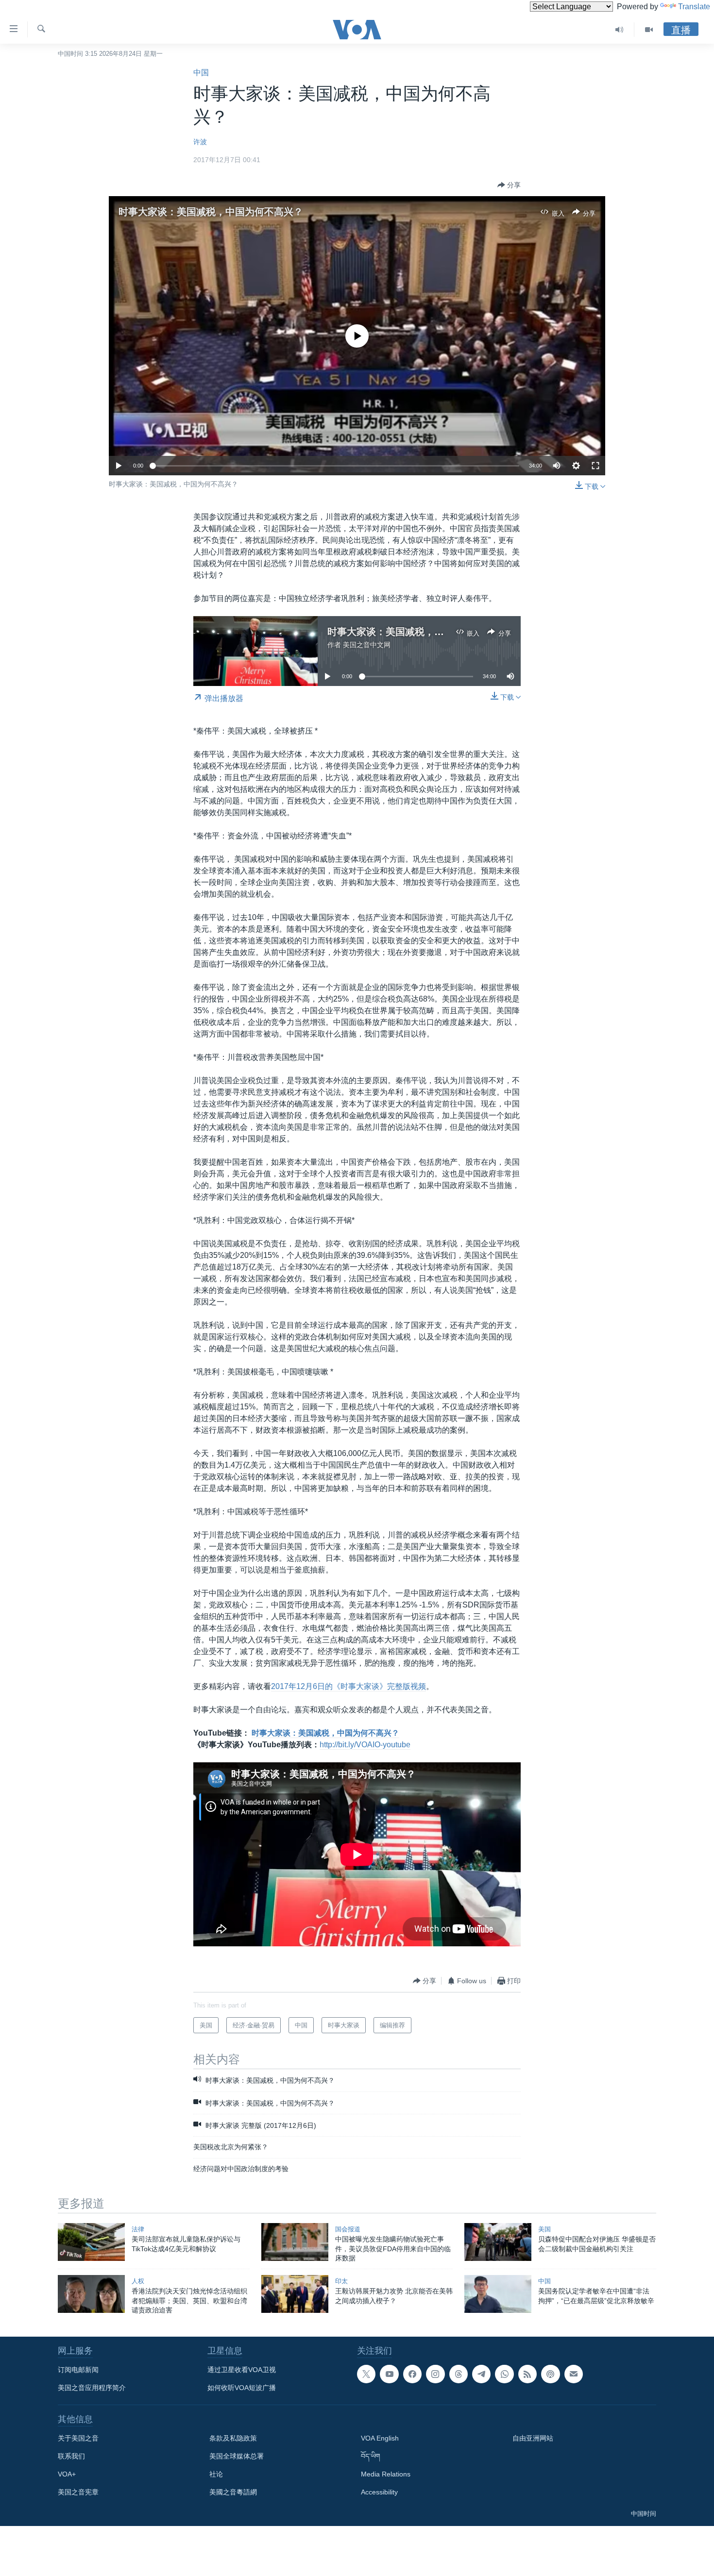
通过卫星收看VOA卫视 (242, 2370)
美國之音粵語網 (233, 2492)
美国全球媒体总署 (237, 2456)
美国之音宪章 (78, 2492)
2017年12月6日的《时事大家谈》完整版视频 (348, 1686)
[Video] (649, 30)
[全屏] (595, 466)
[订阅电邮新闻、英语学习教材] (574, 2374)
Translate (694, 7)
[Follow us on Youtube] (389, 2374)
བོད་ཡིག (371, 2456)
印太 (341, 2281)
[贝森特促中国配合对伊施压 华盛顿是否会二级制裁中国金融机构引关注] (498, 2242)
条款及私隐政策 (233, 2438)
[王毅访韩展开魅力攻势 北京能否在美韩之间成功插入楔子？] (295, 2294)
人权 (138, 2281)
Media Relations (386, 2474)
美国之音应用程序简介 (92, 2388)
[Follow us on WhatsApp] (504, 2374)
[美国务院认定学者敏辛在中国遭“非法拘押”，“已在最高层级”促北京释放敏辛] (498, 2294)
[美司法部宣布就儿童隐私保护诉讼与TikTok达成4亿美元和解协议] (91, 2242)
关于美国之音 (78, 2438)
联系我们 (71, 2456)
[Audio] (620, 30)
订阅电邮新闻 (78, 2370)
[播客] (550, 2374)
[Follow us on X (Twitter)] (366, 2374)
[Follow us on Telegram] (481, 2374)
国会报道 (348, 2229)
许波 (200, 142)
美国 (544, 2229)
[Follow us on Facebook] (412, 2374)
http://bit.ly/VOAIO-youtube (365, 1745)
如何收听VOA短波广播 (242, 2388)
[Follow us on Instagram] (435, 2374)
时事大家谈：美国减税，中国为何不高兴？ (211, 212)
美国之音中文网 (367, 645)
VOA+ (67, 2474)
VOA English (380, 2438)
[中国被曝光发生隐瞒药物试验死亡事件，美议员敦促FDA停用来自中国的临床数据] (295, 2242)
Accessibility (379, 2492)
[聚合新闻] (527, 2374)
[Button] (509, 185)
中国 (201, 73)
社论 (216, 2474)
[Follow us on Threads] (459, 2374)
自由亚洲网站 (533, 2438)
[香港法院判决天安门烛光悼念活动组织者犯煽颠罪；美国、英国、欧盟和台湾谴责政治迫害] (91, 2294)
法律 (138, 2229)
